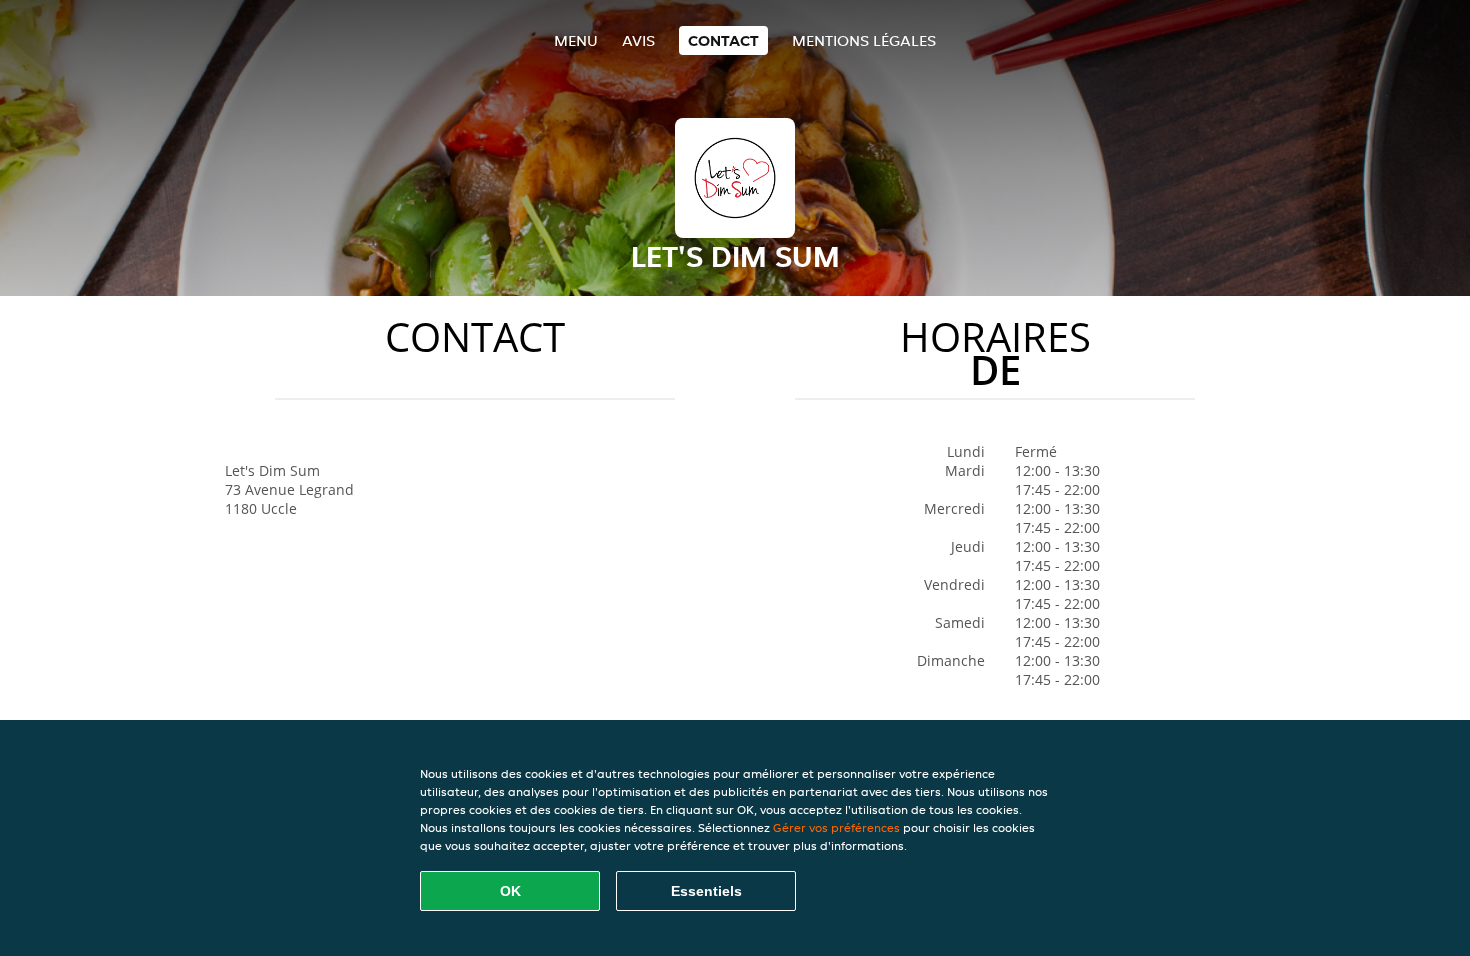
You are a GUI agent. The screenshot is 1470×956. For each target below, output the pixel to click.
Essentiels (706, 891)
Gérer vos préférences (836, 827)
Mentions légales (864, 40)
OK (510, 891)
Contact (723, 40)
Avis (638, 40)
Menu (576, 40)
